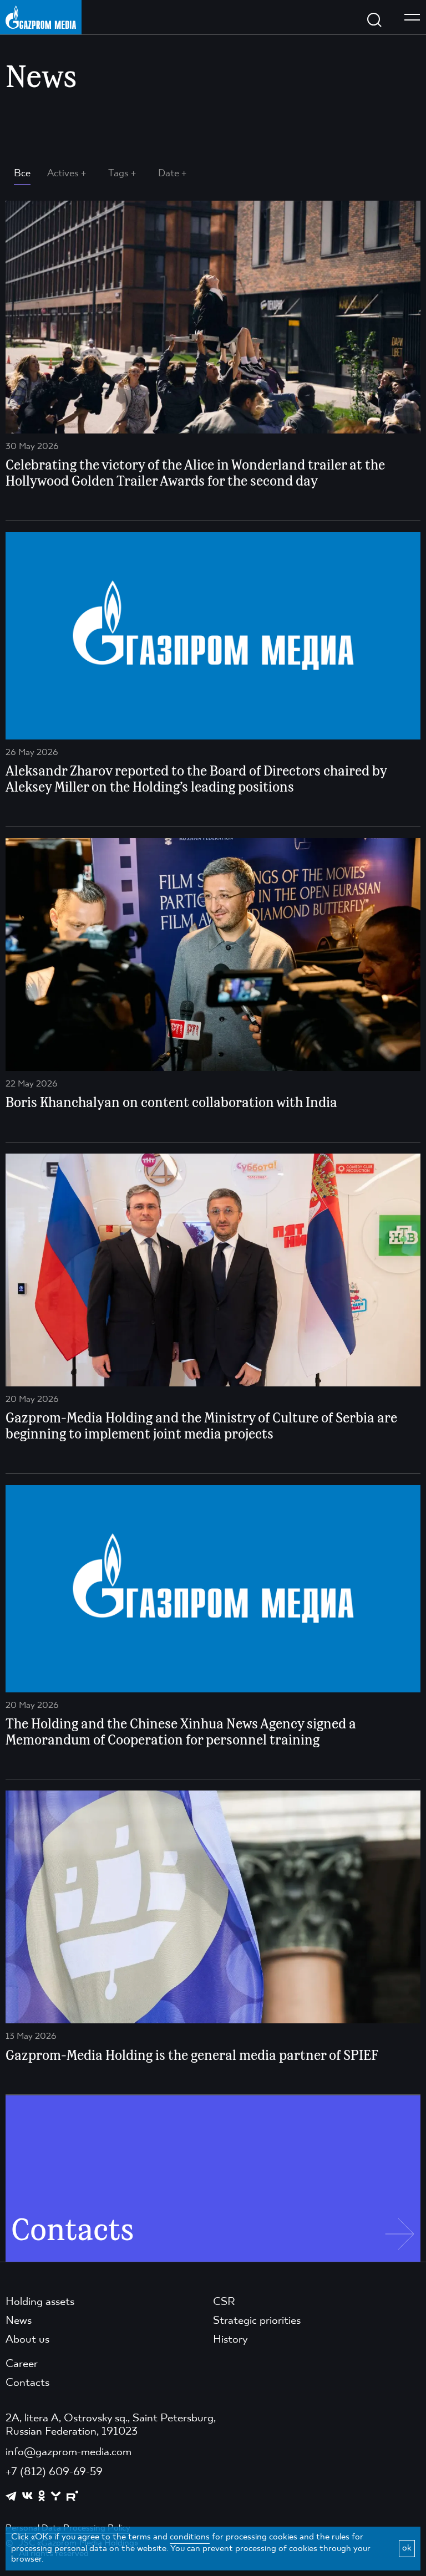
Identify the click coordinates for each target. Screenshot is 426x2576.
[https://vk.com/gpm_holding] (27, 2496)
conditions (190, 2537)
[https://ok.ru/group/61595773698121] (42, 2496)
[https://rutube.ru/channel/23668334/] (72, 2496)
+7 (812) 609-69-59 (54, 2472)
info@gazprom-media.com (69, 2452)
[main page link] (41, 17)
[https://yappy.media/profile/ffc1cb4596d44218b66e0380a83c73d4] (56, 2496)
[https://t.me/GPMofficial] (11, 2496)
